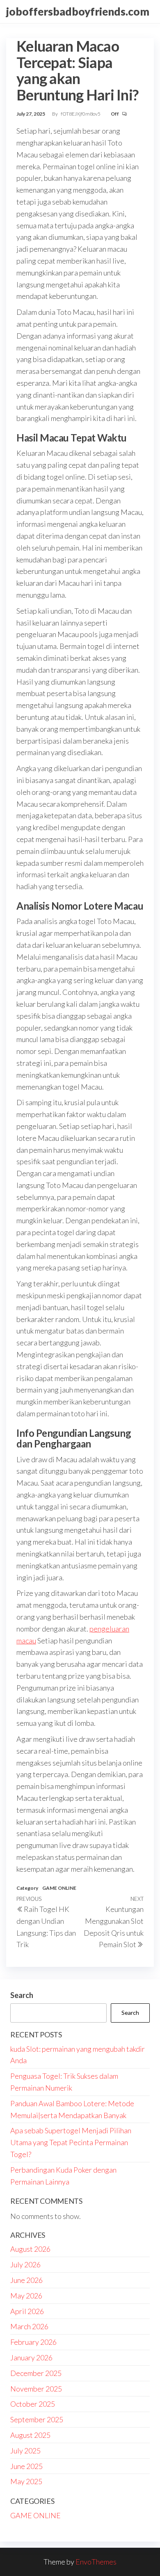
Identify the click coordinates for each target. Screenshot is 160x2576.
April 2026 (27, 2311)
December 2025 (36, 2373)
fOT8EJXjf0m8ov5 (81, 114)
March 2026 (29, 2326)
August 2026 (30, 2249)
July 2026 (25, 2264)
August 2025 (30, 2435)
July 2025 (25, 2451)
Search (22, 1995)
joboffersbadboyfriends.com (78, 11)
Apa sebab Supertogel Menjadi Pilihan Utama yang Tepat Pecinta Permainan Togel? (71, 2142)
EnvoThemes (96, 2562)
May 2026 (26, 2296)
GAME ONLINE (59, 1888)
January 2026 (31, 2358)
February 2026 (33, 2342)
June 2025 (26, 2466)
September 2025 (37, 2419)
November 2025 (36, 2389)
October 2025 (33, 2404)
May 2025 (26, 2481)
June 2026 (26, 2280)
